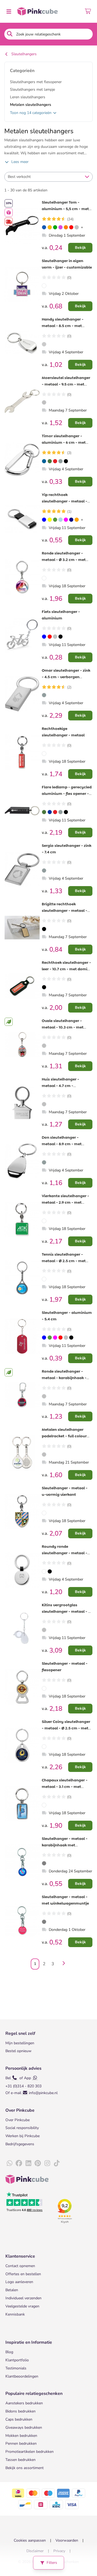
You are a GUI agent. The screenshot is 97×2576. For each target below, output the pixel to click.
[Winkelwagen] (88, 11)
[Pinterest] (38, 2163)
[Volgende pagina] (63, 1964)
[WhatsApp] (9, 2163)
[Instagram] (47, 2163)
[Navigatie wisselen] (9, 11)
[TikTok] (57, 2163)
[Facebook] (19, 2163)
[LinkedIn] (28, 2163)
